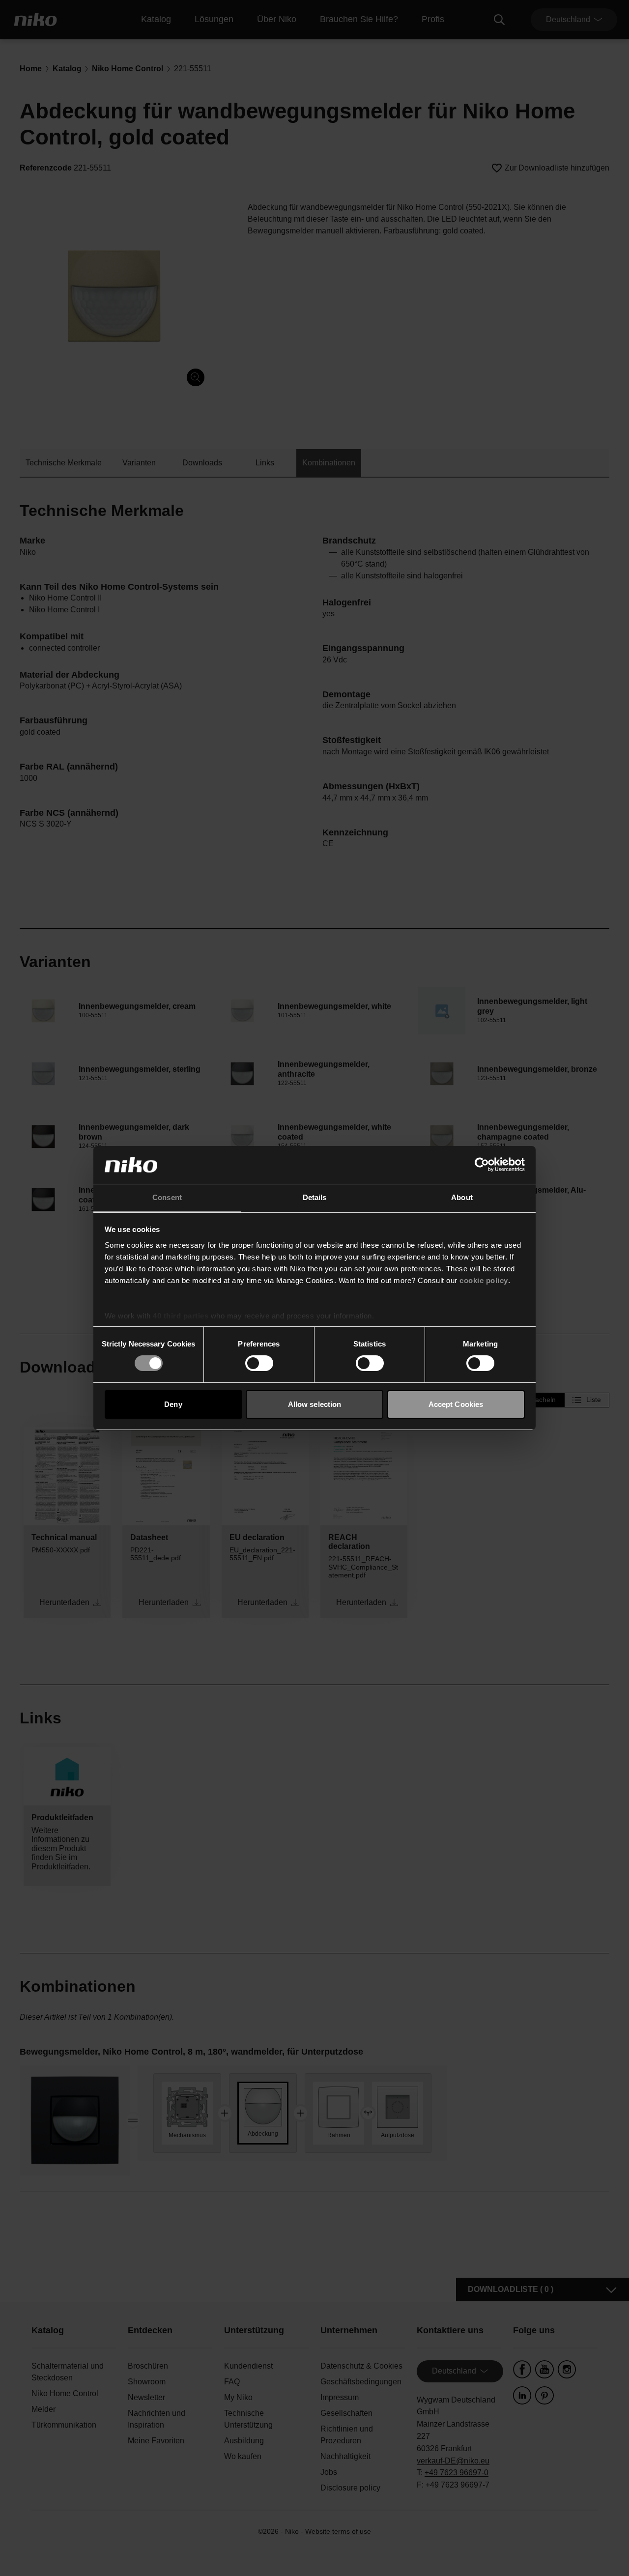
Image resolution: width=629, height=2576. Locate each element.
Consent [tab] (167, 1197)
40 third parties (181, 1316)
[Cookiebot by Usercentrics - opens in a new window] (482, 1165)
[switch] (259, 1363)
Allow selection (315, 1404)
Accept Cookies (456, 1404)
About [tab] (462, 1197)
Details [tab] (315, 1197)
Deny (173, 1404)
